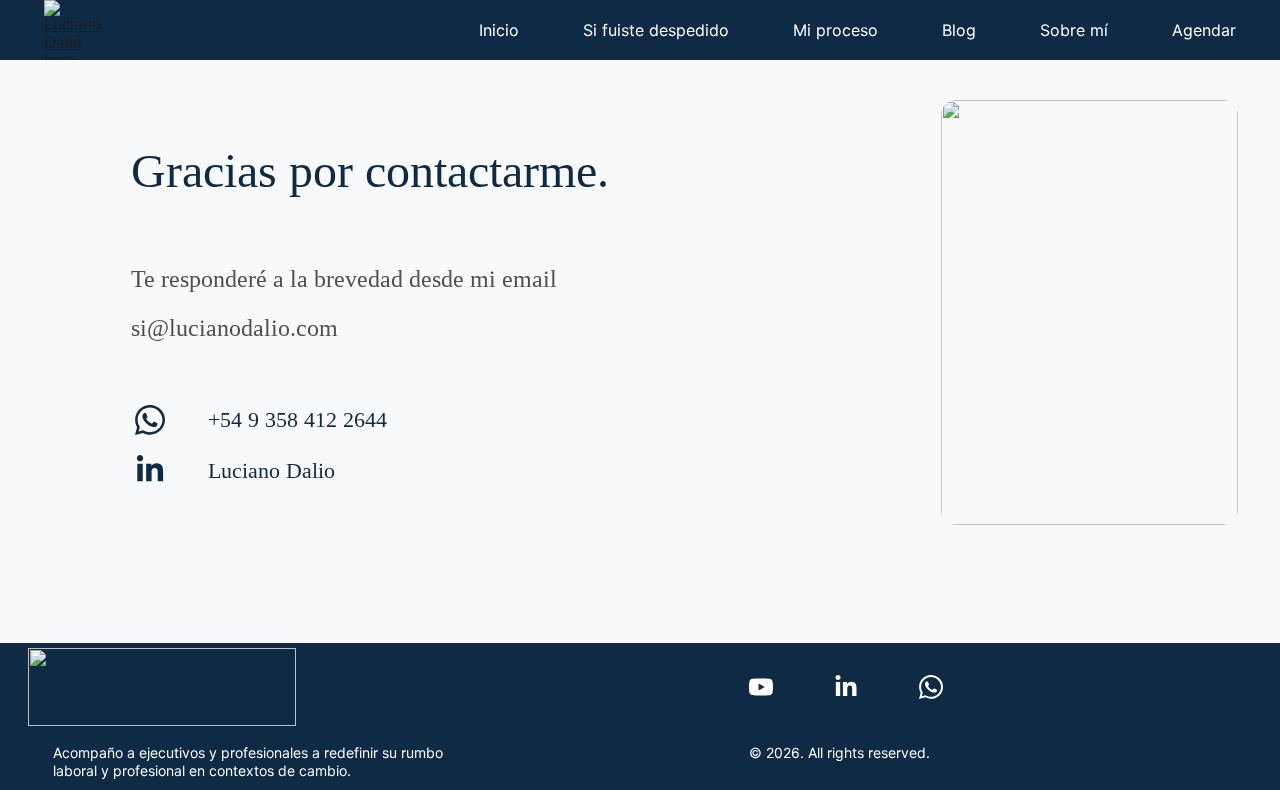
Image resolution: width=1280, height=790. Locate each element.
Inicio (499, 30)
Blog (959, 30)
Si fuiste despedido (656, 30)
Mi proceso (835, 30)
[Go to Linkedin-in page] (150, 470)
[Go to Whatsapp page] (150, 430)
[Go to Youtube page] (761, 687)
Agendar (1204, 30)
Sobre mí (1074, 30)
